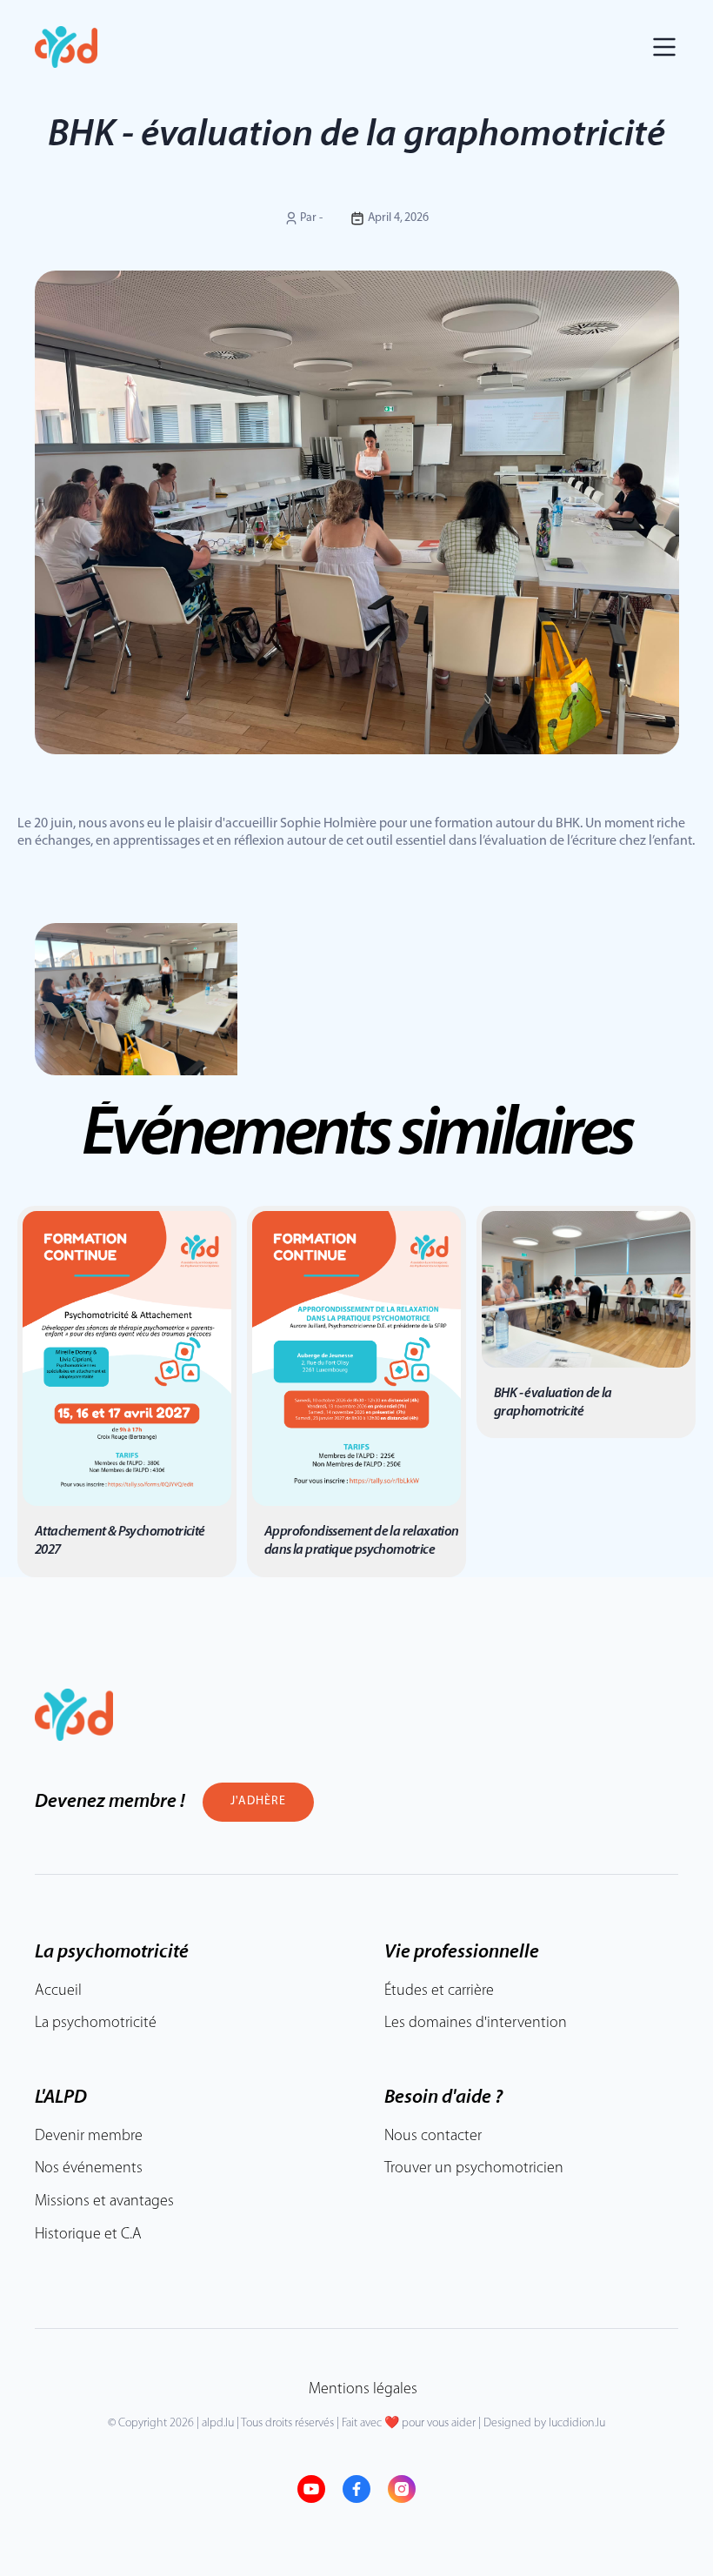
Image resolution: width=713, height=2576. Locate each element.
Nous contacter (433, 2137)
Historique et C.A (88, 2235)
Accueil (58, 1991)
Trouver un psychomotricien (474, 2169)
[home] (66, 47)
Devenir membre (89, 2137)
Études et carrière (439, 1991)
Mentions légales (363, 2390)
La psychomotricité (96, 2024)
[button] (664, 47)
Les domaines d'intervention (476, 2024)
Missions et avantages (104, 2202)
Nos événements (89, 2169)
